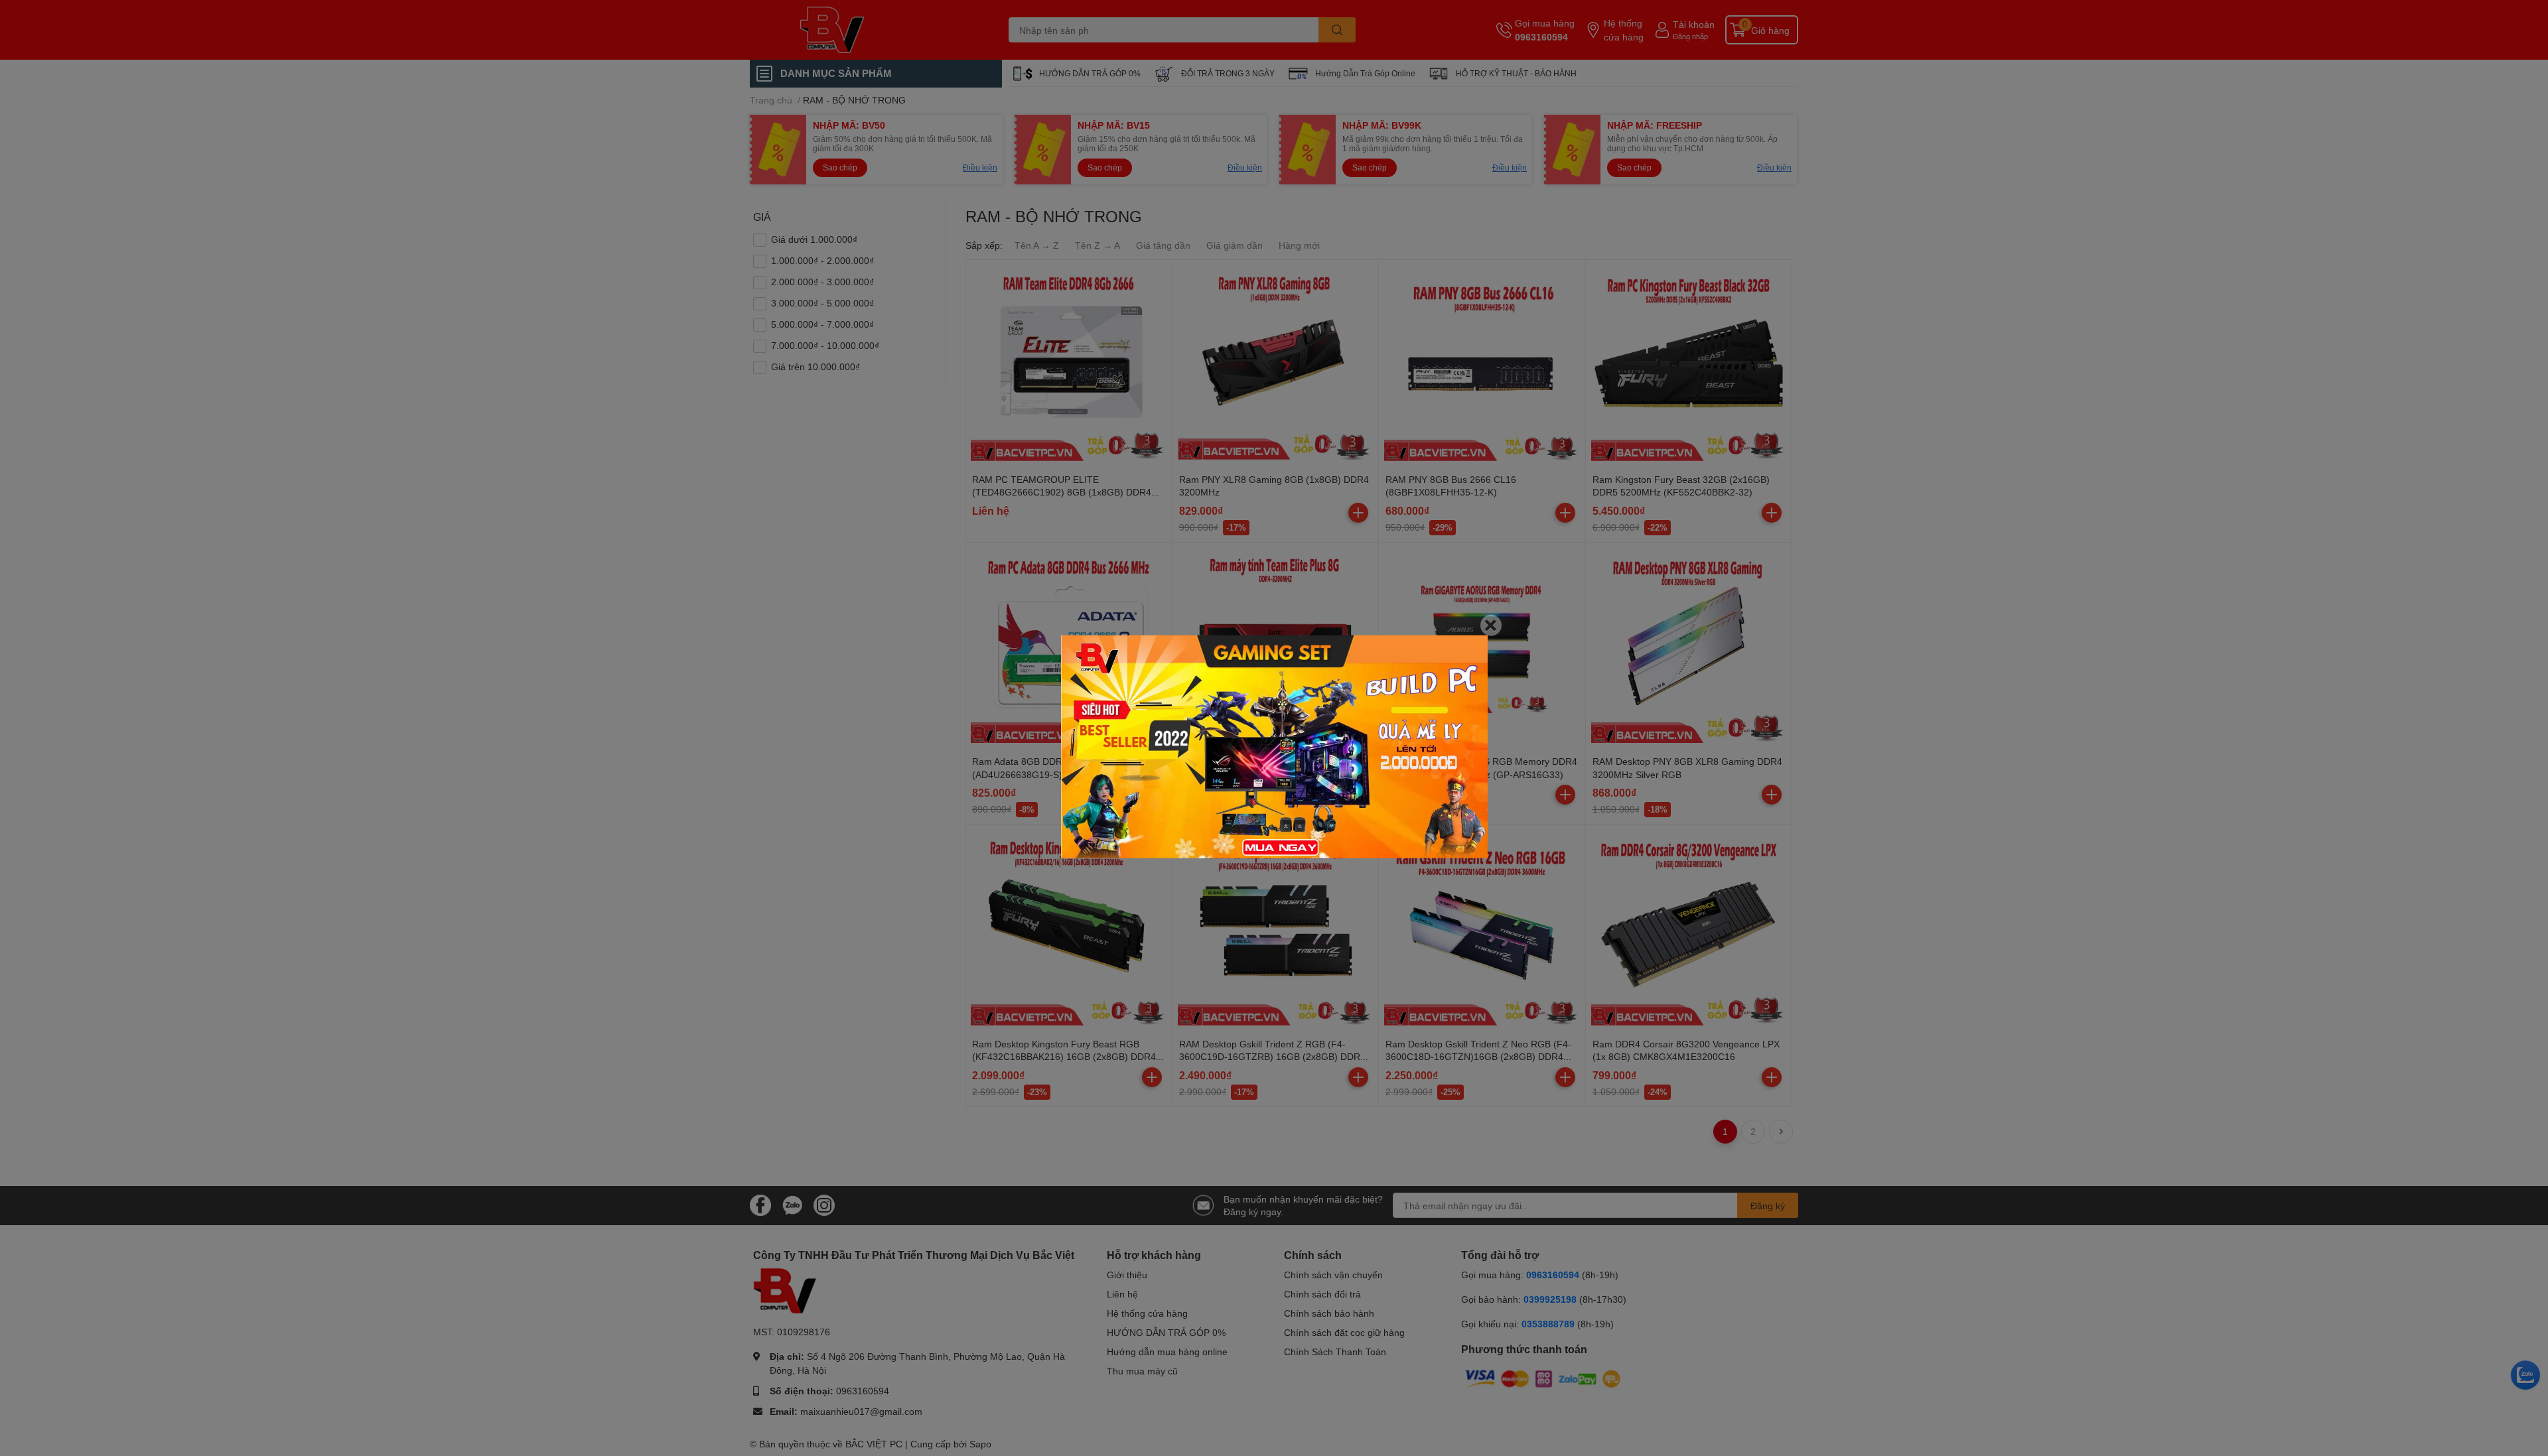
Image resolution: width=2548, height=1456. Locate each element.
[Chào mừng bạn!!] (1274, 747)
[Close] (1491, 625)
